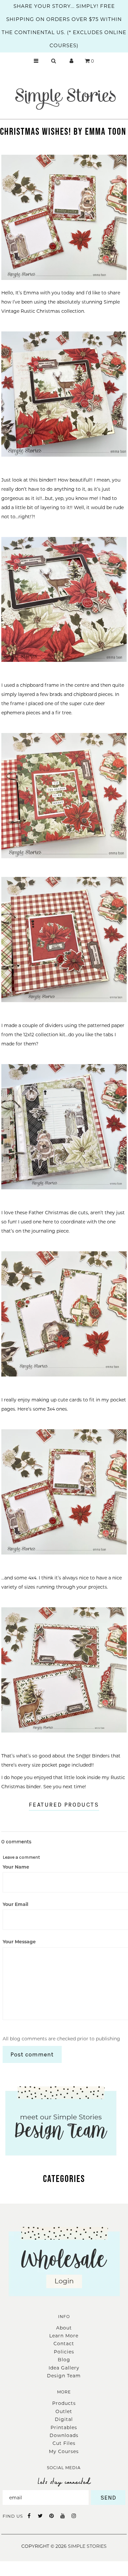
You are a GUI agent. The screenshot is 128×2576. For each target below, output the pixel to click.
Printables (64, 2427)
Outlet (64, 2411)
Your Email (15, 1904)
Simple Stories (87, 2546)
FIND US (13, 2516)
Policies (64, 2352)
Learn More (64, 2336)
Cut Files (64, 2443)
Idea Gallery (64, 2368)
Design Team (64, 2376)
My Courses (64, 2451)
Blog (64, 2360)
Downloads (64, 2435)
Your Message (19, 1942)
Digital (64, 2419)
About (64, 2328)
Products (64, 2403)
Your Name (16, 1867)
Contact (64, 2344)
